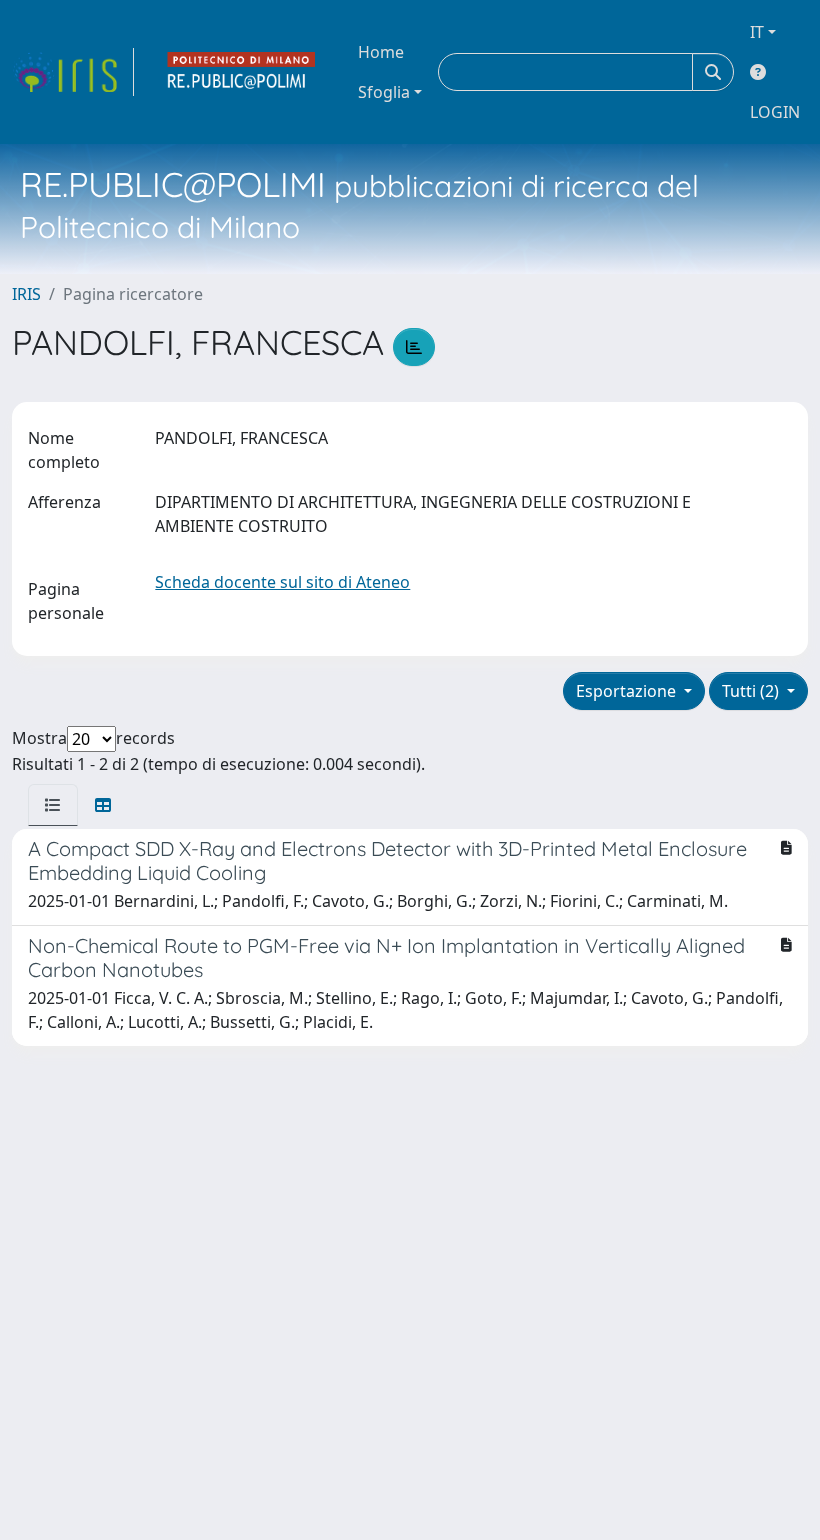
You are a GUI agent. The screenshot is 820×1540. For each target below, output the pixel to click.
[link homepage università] (242, 72)
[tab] (53, 805)
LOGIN (775, 112)
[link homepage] (73, 72)
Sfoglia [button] (384, 92)
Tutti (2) (752, 691)
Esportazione (628, 691)
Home (381, 52)
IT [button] (757, 32)
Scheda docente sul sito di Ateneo (282, 582)
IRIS (26, 294)
